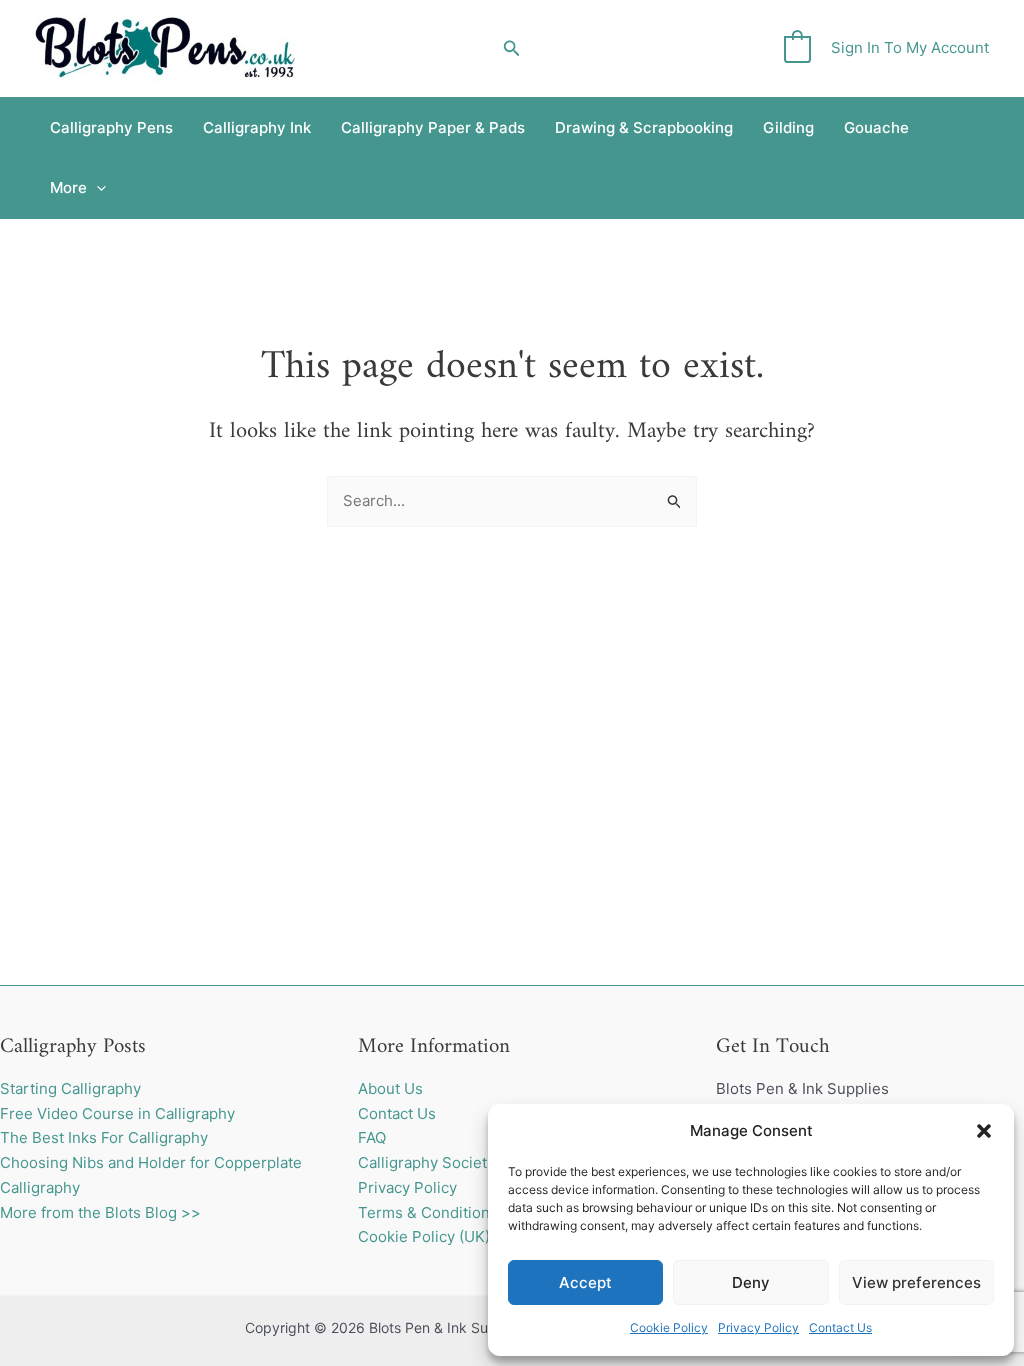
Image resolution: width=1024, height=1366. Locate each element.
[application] (96, 188)
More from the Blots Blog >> (100, 1212)
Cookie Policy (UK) (424, 1236)
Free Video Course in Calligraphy (117, 1113)
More (68, 187)
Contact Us (840, 1327)
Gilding (788, 127)
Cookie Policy (669, 1327)
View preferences (916, 1282)
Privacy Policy (758, 1327)
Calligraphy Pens (111, 127)
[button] (984, 1131)
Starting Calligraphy (70, 1088)
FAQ (372, 1137)
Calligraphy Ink (257, 127)
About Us (390, 1088)
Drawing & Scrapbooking (644, 127)
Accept (585, 1282)
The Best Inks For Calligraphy (104, 1137)
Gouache (876, 127)
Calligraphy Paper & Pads (433, 127)
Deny (751, 1282)
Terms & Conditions (428, 1212)
